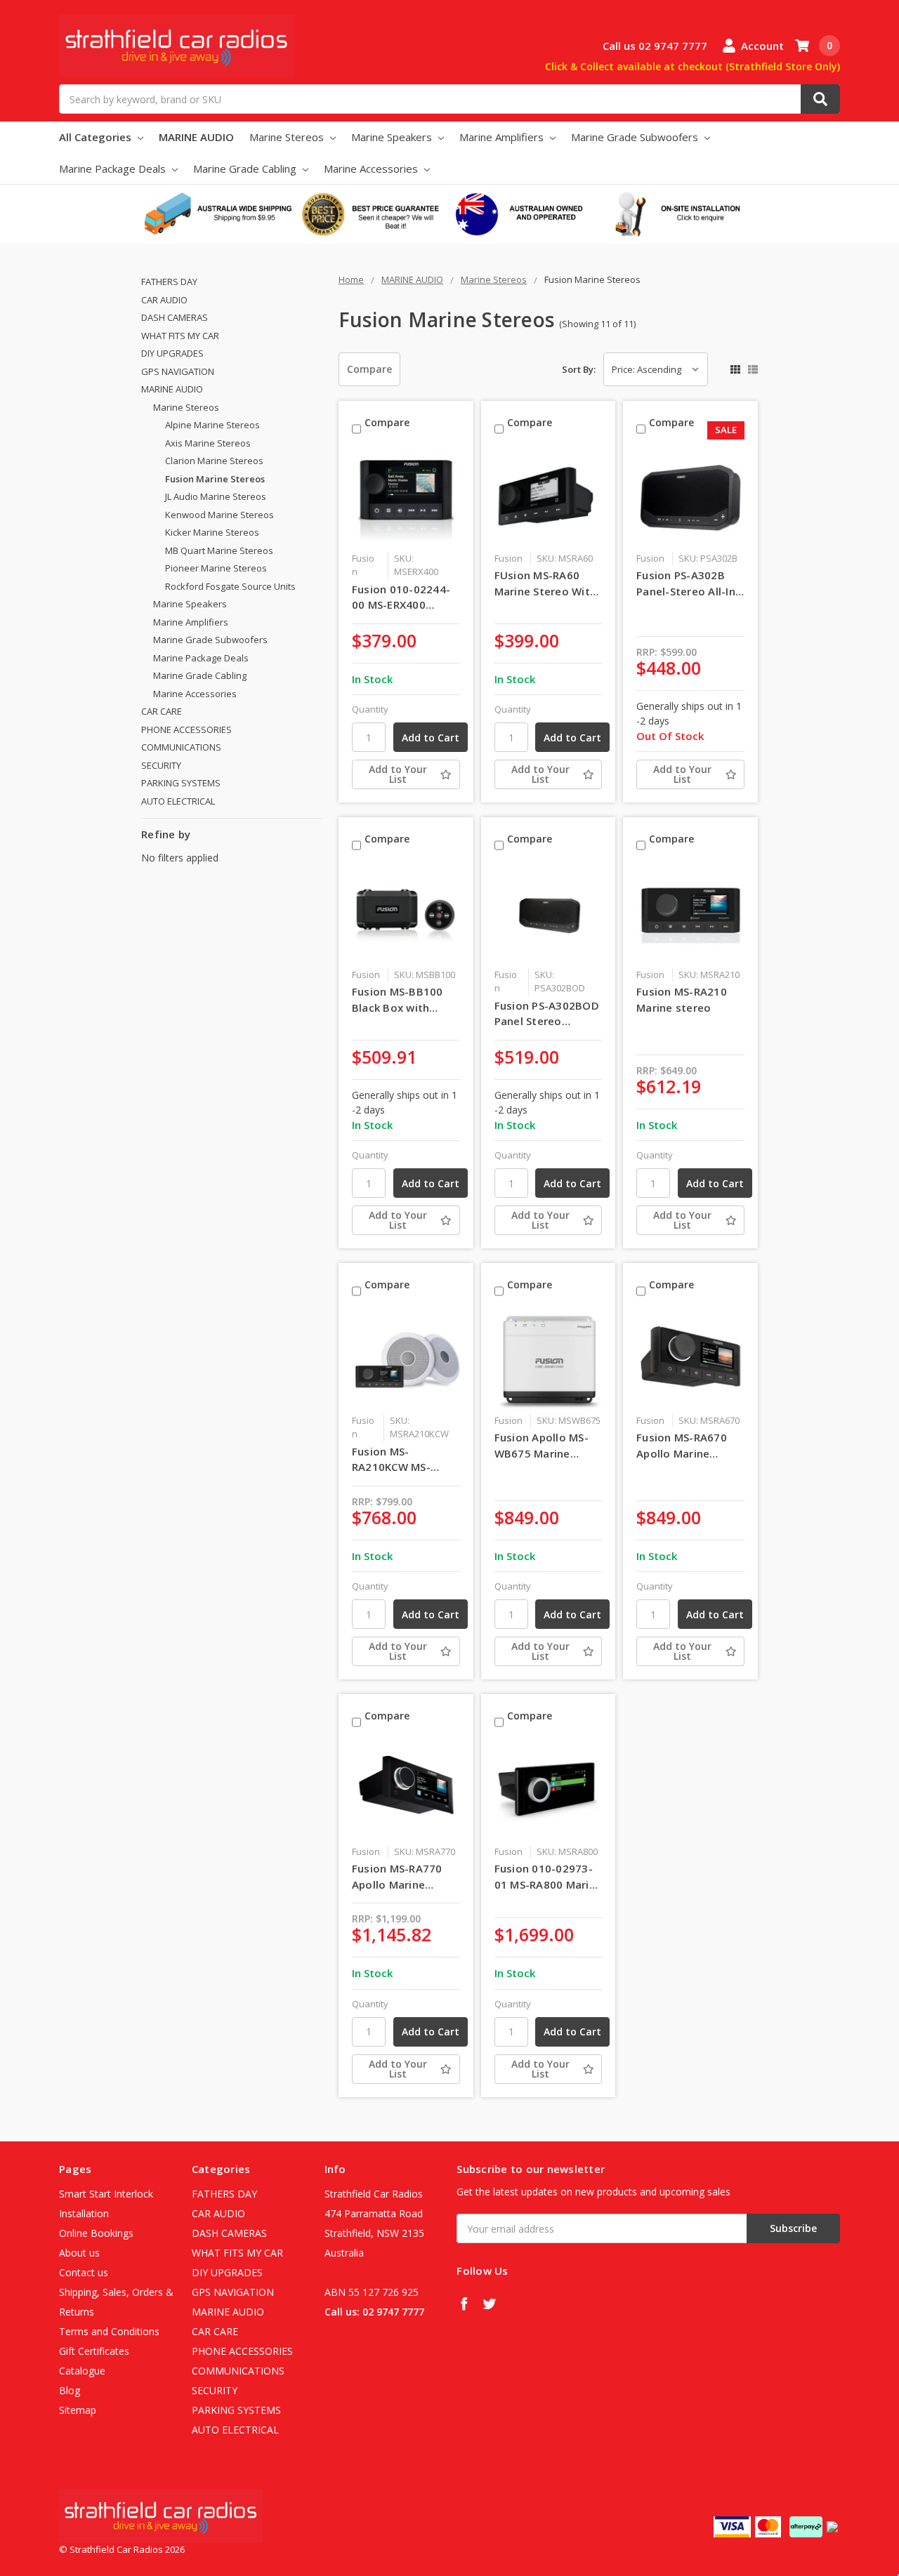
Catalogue (82, 2371)
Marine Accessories (372, 169)
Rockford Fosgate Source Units (230, 586)
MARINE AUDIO (196, 137)
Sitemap (78, 2410)
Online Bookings (96, 2233)
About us (79, 2253)
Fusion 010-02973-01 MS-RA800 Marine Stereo (549, 1877)
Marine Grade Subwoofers (636, 137)
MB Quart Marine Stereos (219, 550)
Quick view (406, 497)
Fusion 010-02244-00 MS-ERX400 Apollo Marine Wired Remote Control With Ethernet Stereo (405, 597)
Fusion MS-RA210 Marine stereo (682, 999)
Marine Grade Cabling (246, 169)
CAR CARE (162, 711)
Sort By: (579, 369)
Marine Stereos (288, 137)
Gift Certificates (94, 2351)
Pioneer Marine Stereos (216, 568)
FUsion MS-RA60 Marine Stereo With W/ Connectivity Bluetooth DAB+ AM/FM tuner (546, 583)
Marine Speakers (393, 137)
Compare (369, 369)
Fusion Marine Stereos (215, 479)
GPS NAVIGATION (178, 371)
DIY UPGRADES (172, 353)
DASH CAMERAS (175, 317)
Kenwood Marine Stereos (219, 515)
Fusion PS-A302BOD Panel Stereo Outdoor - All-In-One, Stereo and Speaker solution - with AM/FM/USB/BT (547, 1014)
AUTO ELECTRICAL (178, 801)
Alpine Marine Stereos (212, 425)
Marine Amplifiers (503, 137)
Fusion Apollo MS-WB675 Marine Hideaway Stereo (542, 1446)
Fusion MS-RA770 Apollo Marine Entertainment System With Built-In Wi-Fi (401, 1877)
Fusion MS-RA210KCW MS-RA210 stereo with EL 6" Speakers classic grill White (401, 1460)
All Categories (97, 137)
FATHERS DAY (169, 282)
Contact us (84, 2272)
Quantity (370, 709)
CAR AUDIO (164, 300)
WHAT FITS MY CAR (180, 336)
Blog (70, 2390)
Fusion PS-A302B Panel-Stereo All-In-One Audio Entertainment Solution (688, 583)
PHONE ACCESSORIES (186, 729)
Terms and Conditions (109, 2331)
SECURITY (161, 765)
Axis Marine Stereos (208, 443)
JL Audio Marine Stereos (216, 496)
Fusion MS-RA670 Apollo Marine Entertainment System (682, 1446)
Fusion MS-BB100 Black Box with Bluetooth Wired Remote (398, 1000)
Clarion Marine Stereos (214, 461)
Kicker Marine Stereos (212, 532)
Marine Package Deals (114, 169)
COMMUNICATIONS (181, 747)
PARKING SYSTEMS (181, 783)
